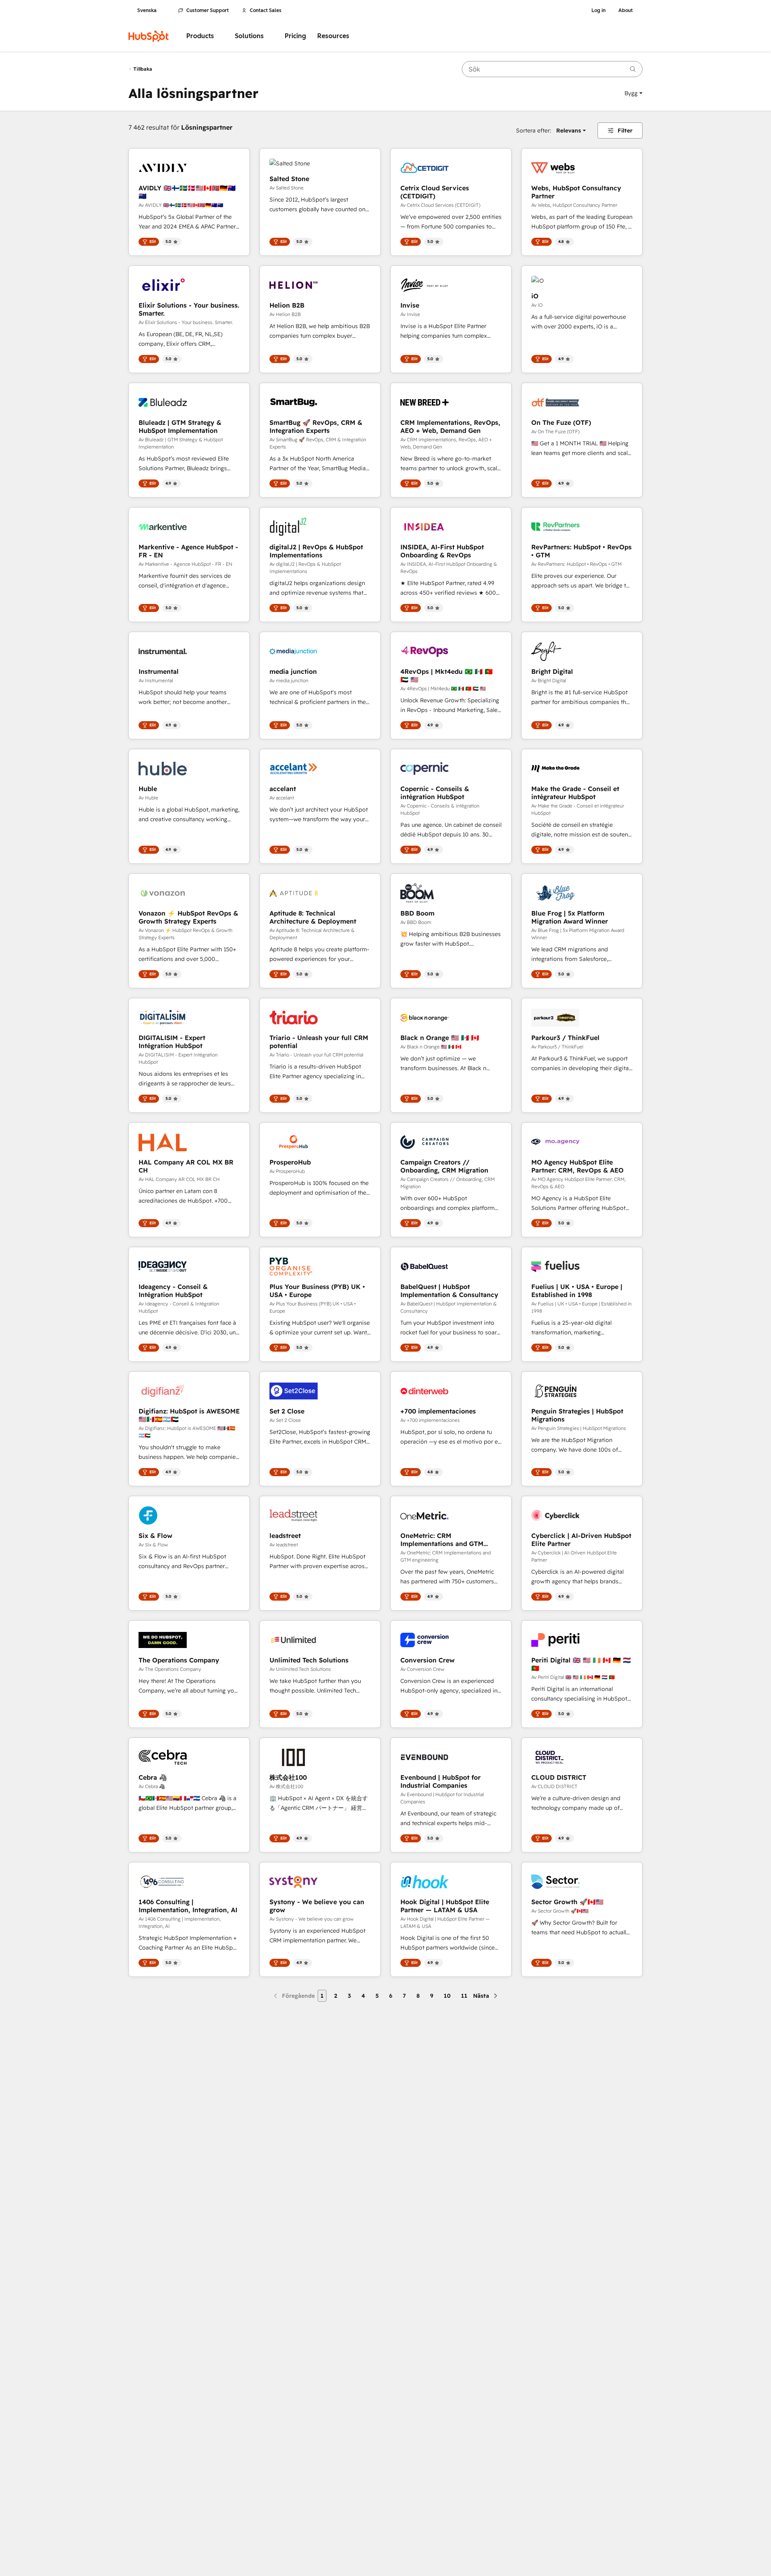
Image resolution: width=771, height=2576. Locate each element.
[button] (633, 93)
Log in (599, 10)
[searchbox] (552, 69)
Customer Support (208, 10)
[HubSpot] (149, 36)
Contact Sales (266, 10)
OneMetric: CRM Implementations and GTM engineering (442, 1540)
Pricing (295, 36)
